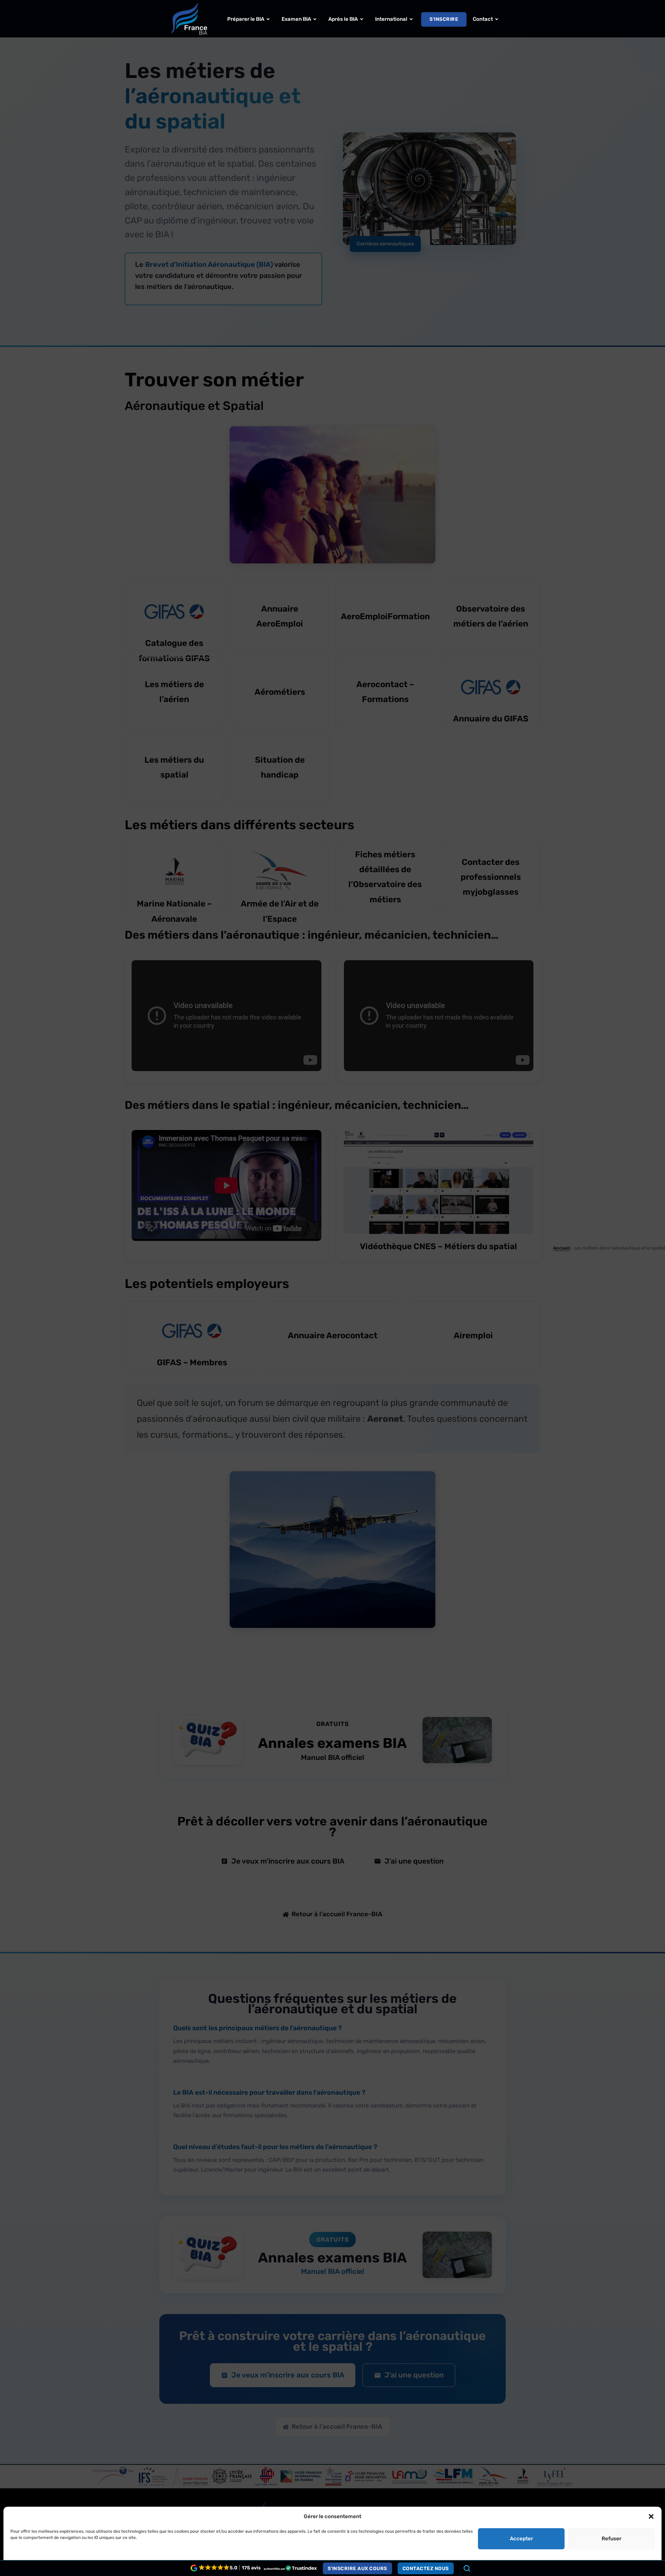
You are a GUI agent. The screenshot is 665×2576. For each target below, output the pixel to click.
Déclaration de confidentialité (86, 2562)
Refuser (611, 2539)
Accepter (521, 2539)
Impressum (132, 2562)
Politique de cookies (31, 2562)
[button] (651, 2516)
